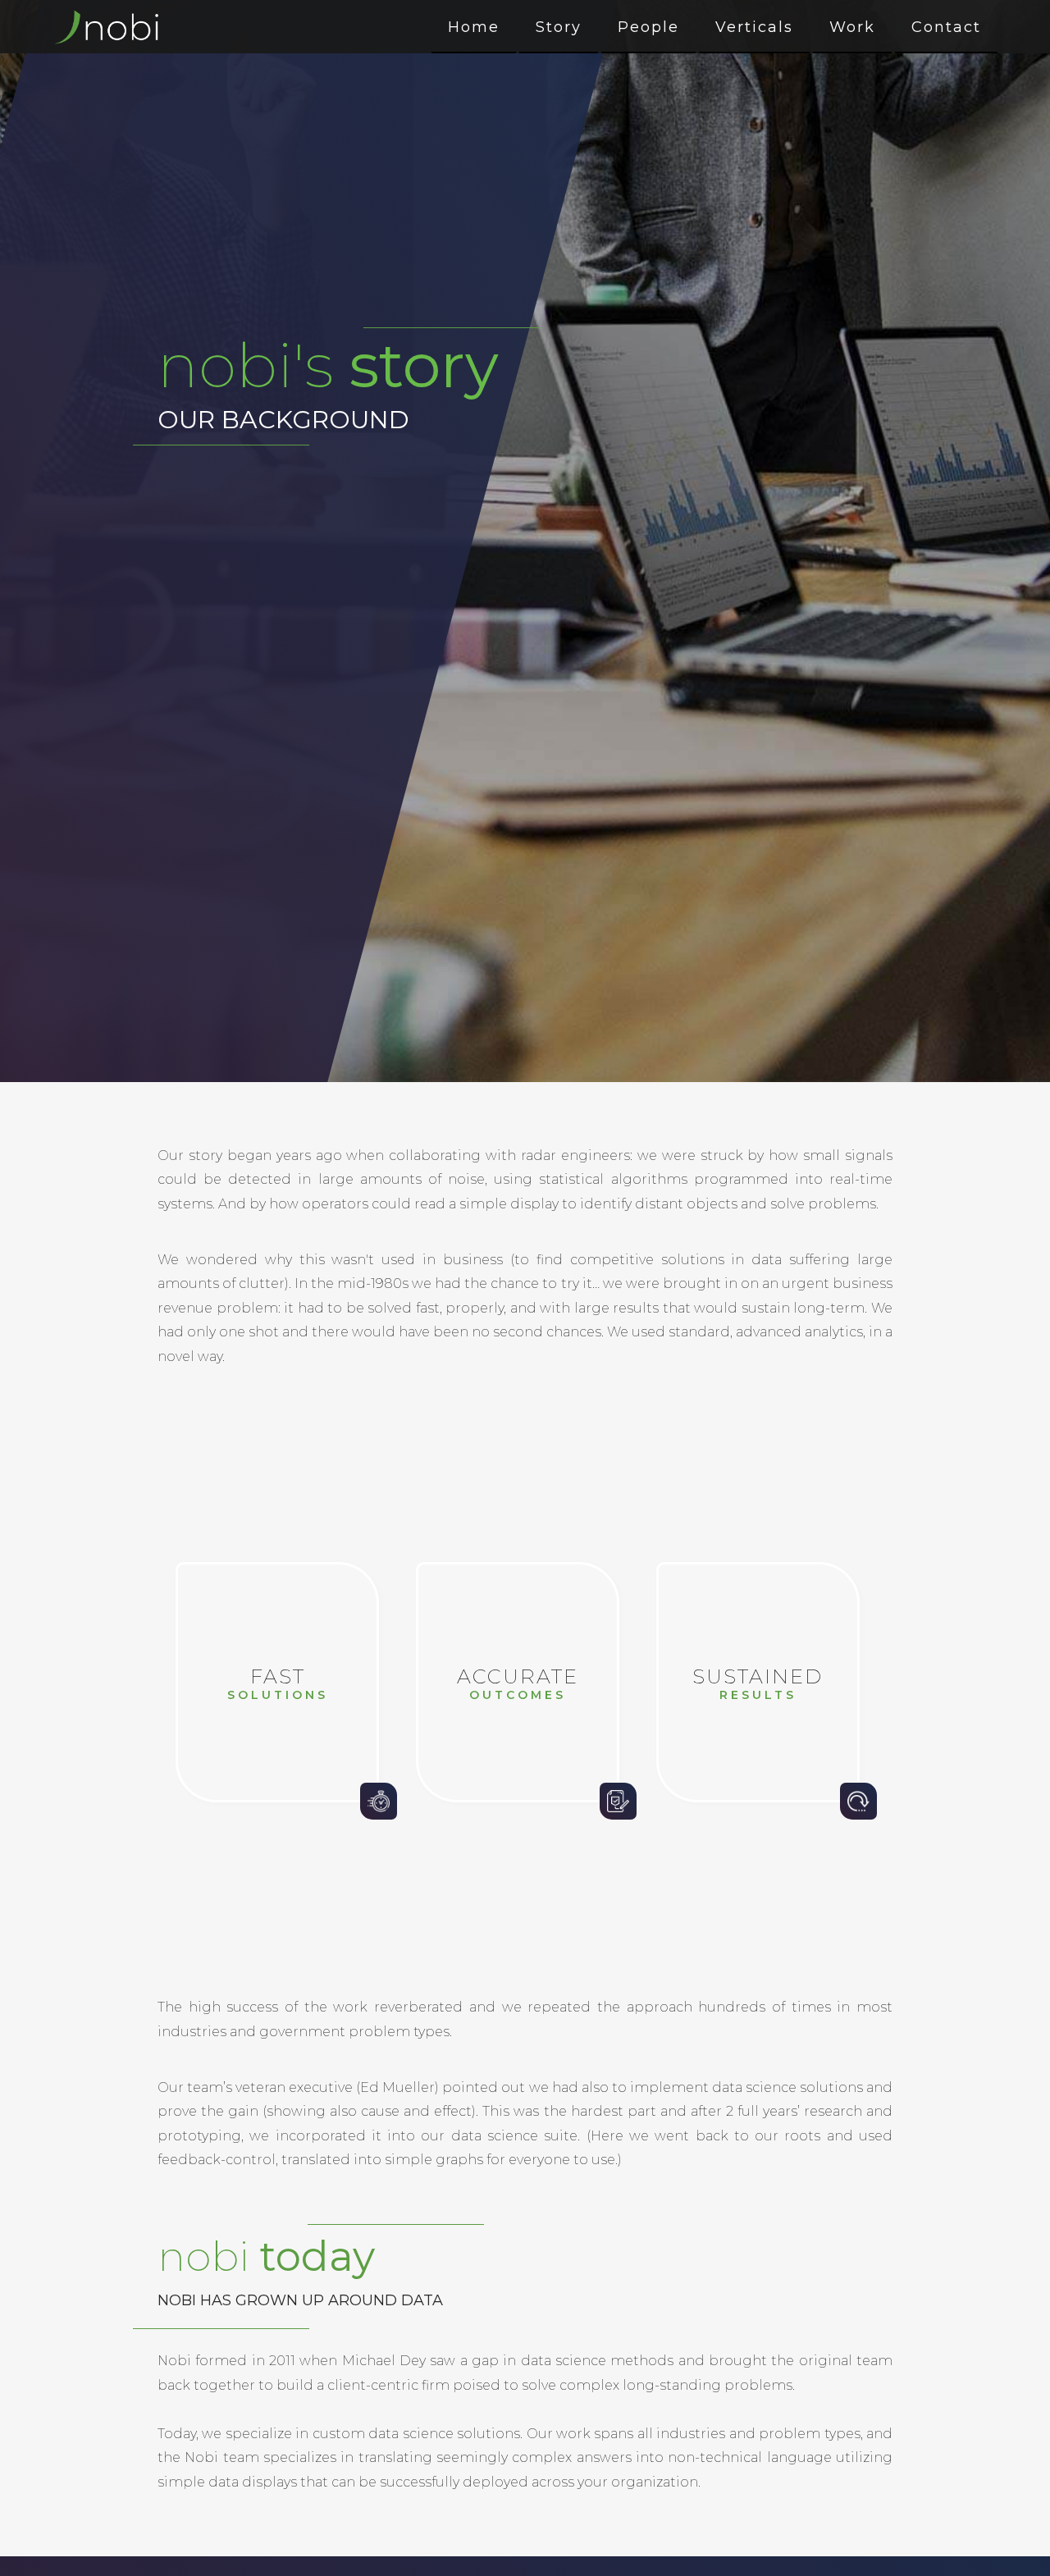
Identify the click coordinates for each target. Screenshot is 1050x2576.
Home (474, 27)
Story (559, 27)
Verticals (754, 27)
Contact (946, 27)
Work (852, 27)
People (648, 27)
